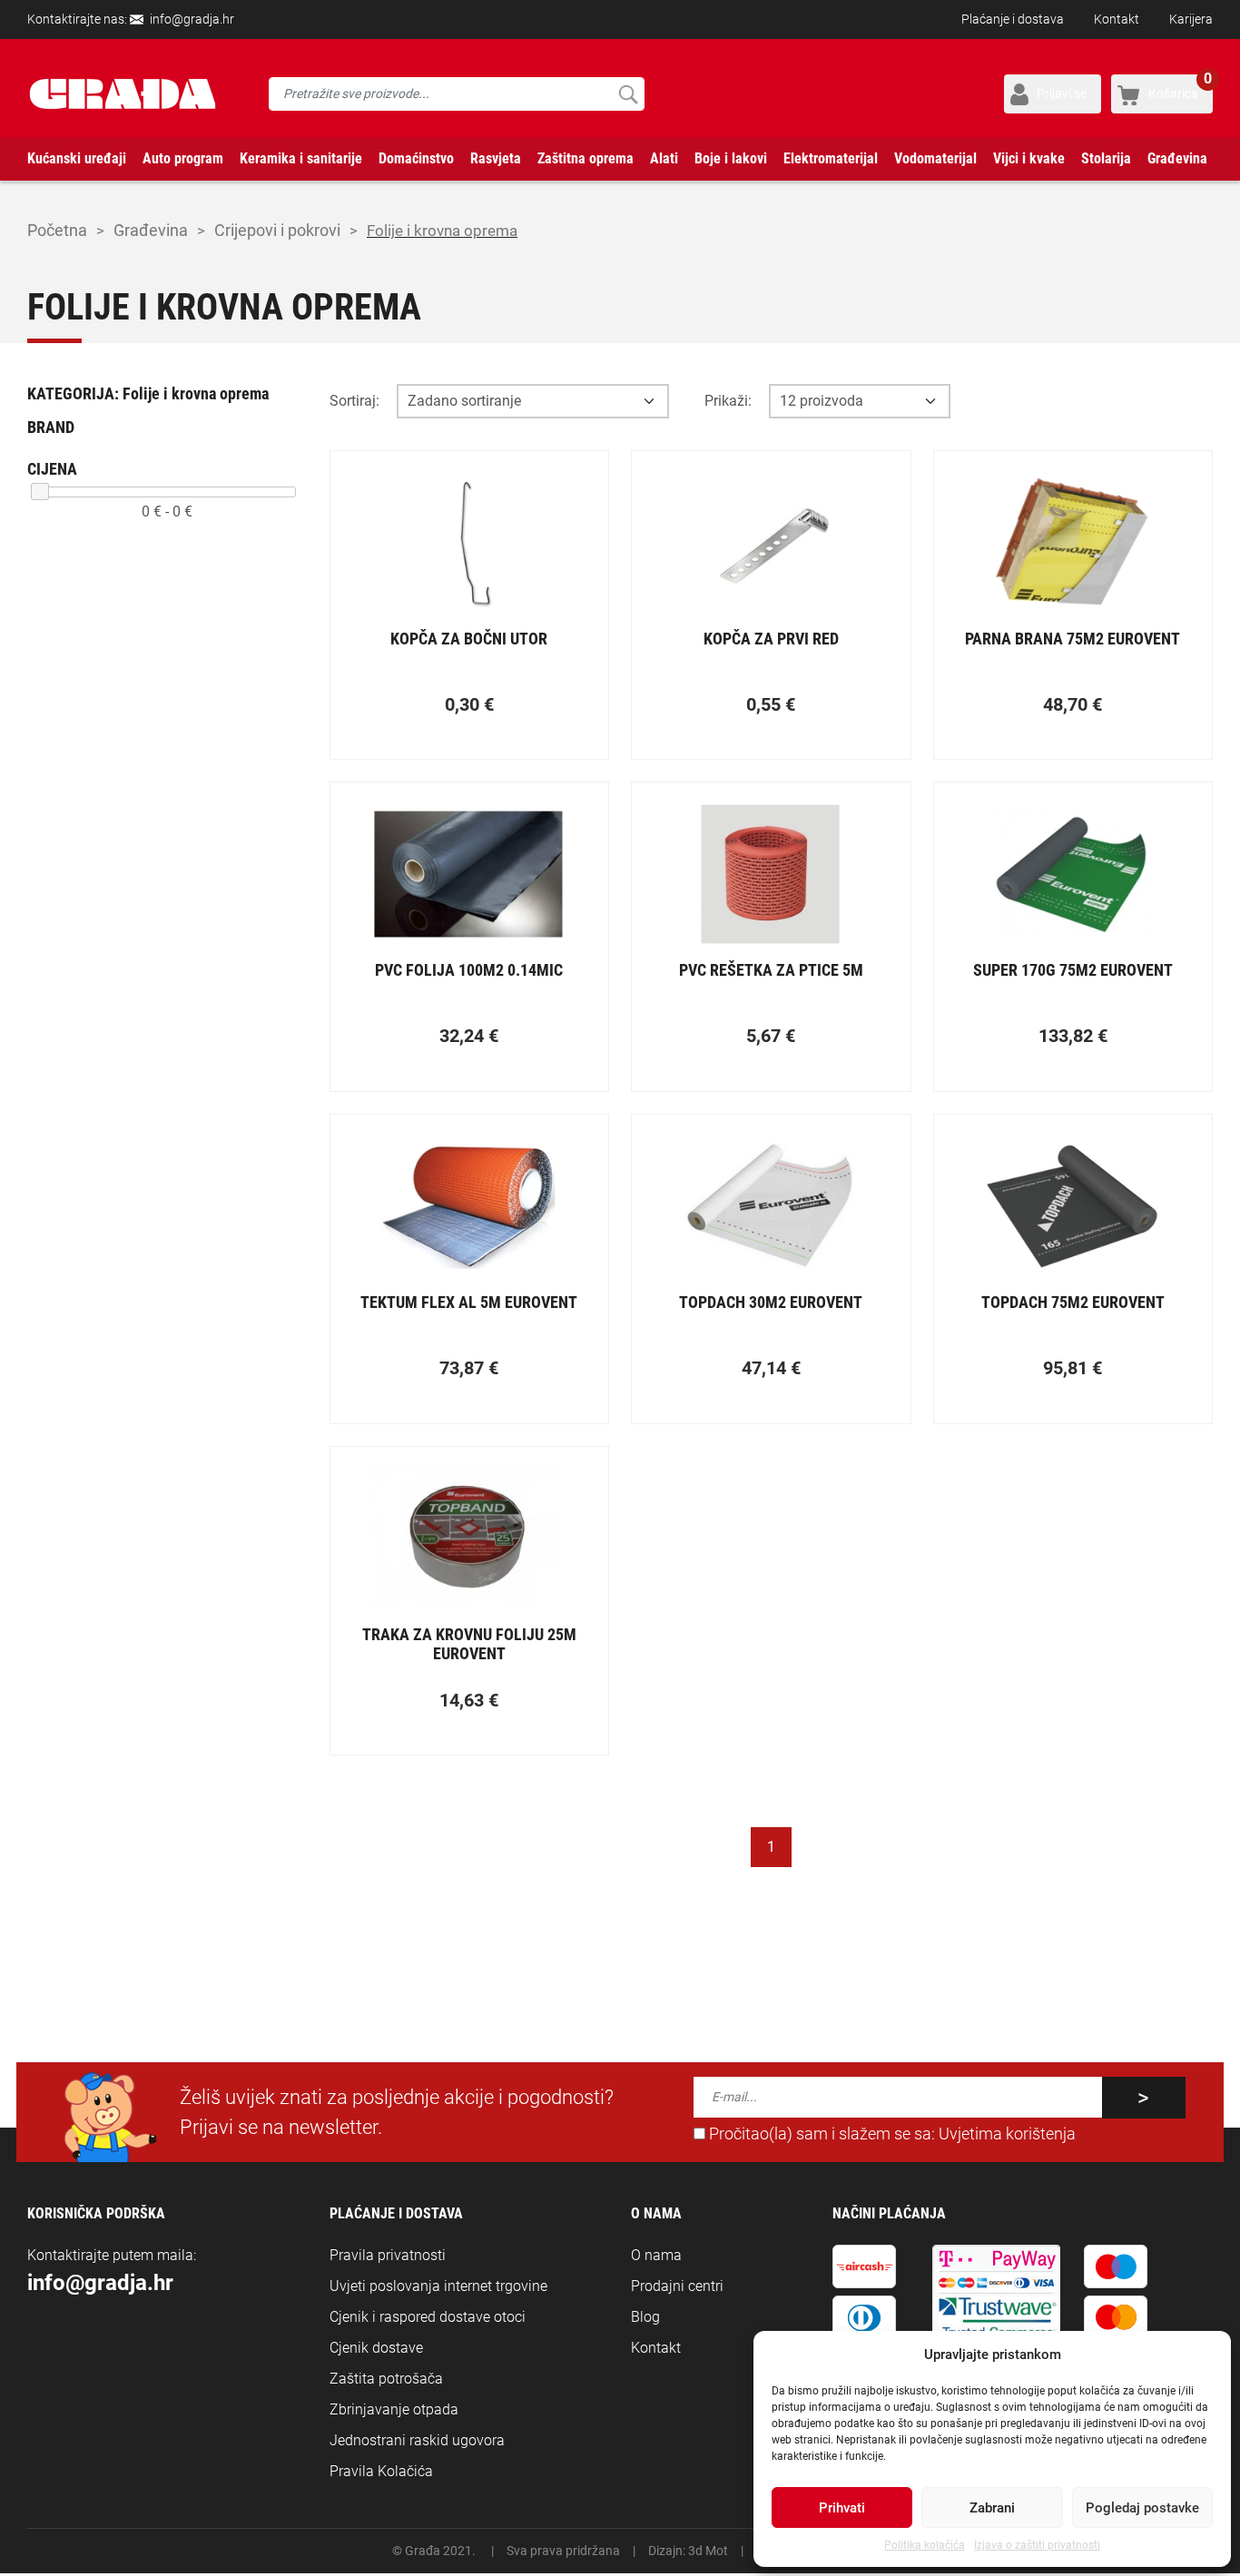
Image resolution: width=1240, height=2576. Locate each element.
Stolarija (1106, 158)
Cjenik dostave (376, 2348)
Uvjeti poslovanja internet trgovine (438, 2286)
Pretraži (628, 94)
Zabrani (992, 2508)
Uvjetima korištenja (1007, 2134)
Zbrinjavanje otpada (394, 2409)
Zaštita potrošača (386, 2379)
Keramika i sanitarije (301, 158)
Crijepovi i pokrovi (277, 230)
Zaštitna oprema (586, 158)
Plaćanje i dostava (1013, 19)
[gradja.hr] (123, 94)
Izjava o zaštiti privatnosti (1037, 2545)
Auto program (183, 158)
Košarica (1180, 88)
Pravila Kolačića (381, 2471)
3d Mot (708, 2551)
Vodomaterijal (935, 158)
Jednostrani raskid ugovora (417, 2440)
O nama (656, 2255)
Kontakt (1117, 19)
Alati (664, 158)
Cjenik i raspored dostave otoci (428, 2317)
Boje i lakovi (731, 158)
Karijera (1191, 19)
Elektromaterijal (831, 158)
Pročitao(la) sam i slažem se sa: (891, 2134)
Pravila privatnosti (388, 2255)
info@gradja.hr (192, 19)
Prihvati (842, 2508)
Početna (57, 230)
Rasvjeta (496, 158)
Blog (645, 2317)
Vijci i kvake (1029, 158)
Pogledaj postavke (1142, 2508)
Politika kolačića (925, 2545)
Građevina (1177, 158)
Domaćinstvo (416, 158)
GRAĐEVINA (151, 230)
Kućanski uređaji (77, 158)
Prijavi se (1062, 93)
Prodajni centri (677, 2286)
